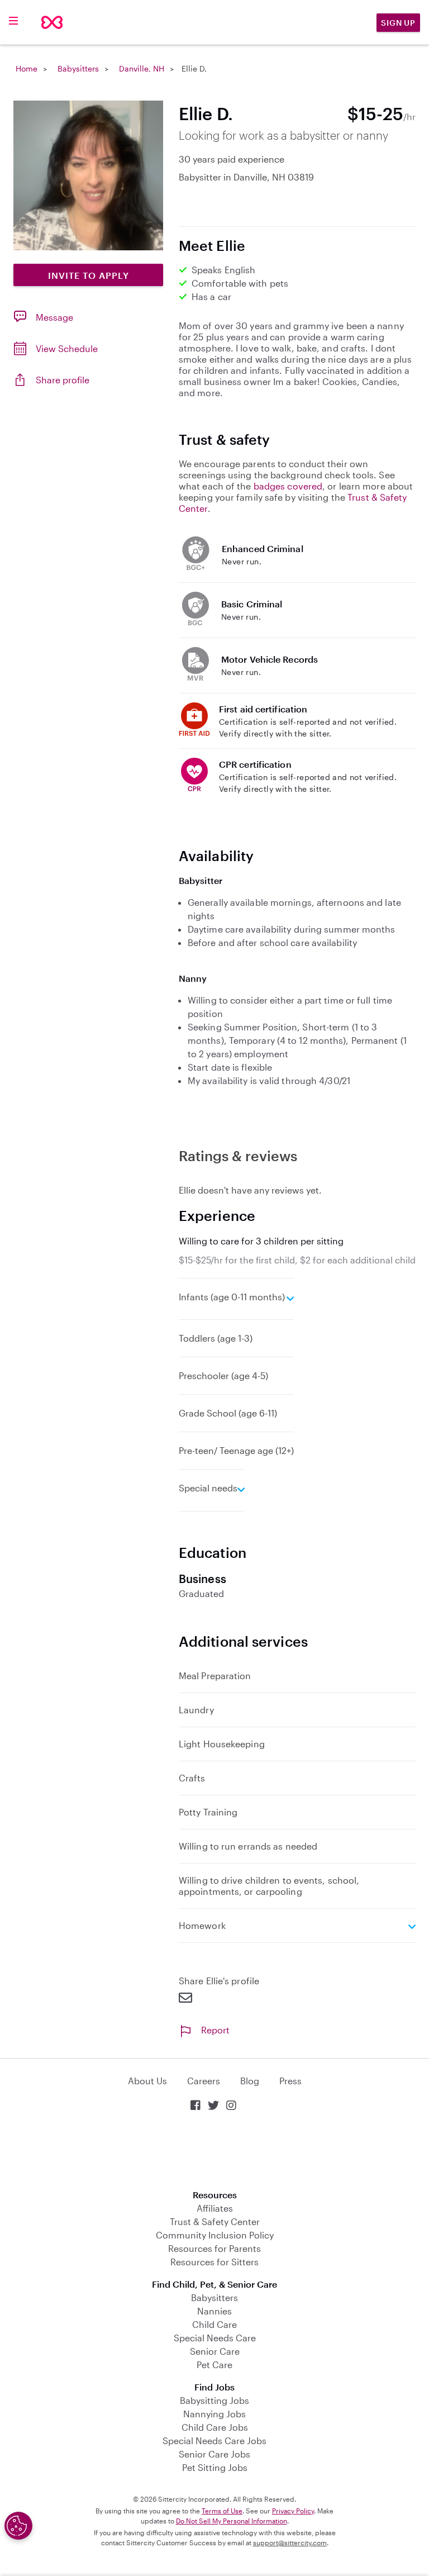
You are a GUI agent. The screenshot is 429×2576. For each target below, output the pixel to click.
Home (27, 68)
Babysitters (78, 68)
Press (290, 2081)
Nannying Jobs (214, 2414)
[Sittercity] (52, 22)
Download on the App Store (214, 2152)
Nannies (214, 2311)
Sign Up (398, 23)
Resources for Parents (214, 2248)
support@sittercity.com (290, 2542)
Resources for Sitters (214, 2262)
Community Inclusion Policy (215, 2235)
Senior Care (215, 2351)
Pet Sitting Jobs (215, 2467)
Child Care (214, 2324)
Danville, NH (142, 68)
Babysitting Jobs (214, 2400)
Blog (250, 2081)
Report (215, 2030)
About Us (147, 2081)
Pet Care (214, 2364)
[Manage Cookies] (18, 2526)
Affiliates (215, 2208)
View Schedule (67, 348)
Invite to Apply (89, 275)
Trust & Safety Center (215, 2221)
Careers (204, 2081)
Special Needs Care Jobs (214, 2440)
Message (54, 317)
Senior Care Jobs (214, 2454)
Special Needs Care (215, 2338)
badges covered (288, 486)
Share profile (63, 380)
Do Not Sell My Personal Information (232, 2521)
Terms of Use (222, 2511)
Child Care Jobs (215, 2427)
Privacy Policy (293, 2511)
